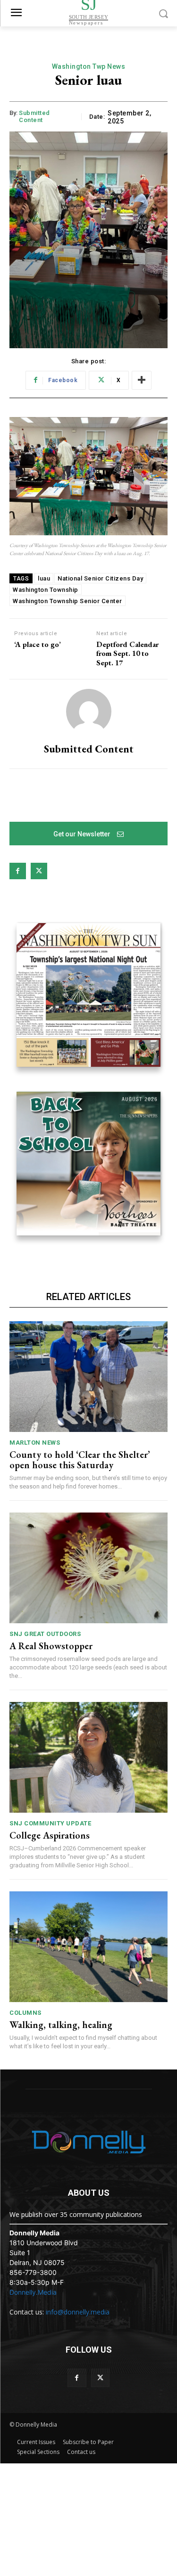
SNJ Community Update (50, 1823)
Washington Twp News (89, 66)
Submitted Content (34, 117)
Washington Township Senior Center (67, 601)
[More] (142, 380)
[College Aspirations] (88, 1757)
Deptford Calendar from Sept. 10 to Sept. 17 (127, 654)
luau (44, 578)
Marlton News (35, 1443)
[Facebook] (18, 871)
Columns (25, 2013)
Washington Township (46, 590)
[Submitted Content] (89, 711)
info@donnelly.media (78, 2312)
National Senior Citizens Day (100, 578)
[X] (39, 871)
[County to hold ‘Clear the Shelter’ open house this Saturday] (88, 1377)
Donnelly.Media (33, 2292)
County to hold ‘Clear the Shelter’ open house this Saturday (80, 1460)
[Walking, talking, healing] (88, 1947)
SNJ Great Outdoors (45, 1634)
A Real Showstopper (51, 1646)
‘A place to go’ (38, 644)
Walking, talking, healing (61, 2025)
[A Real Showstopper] (88, 1568)
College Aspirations (50, 1835)
